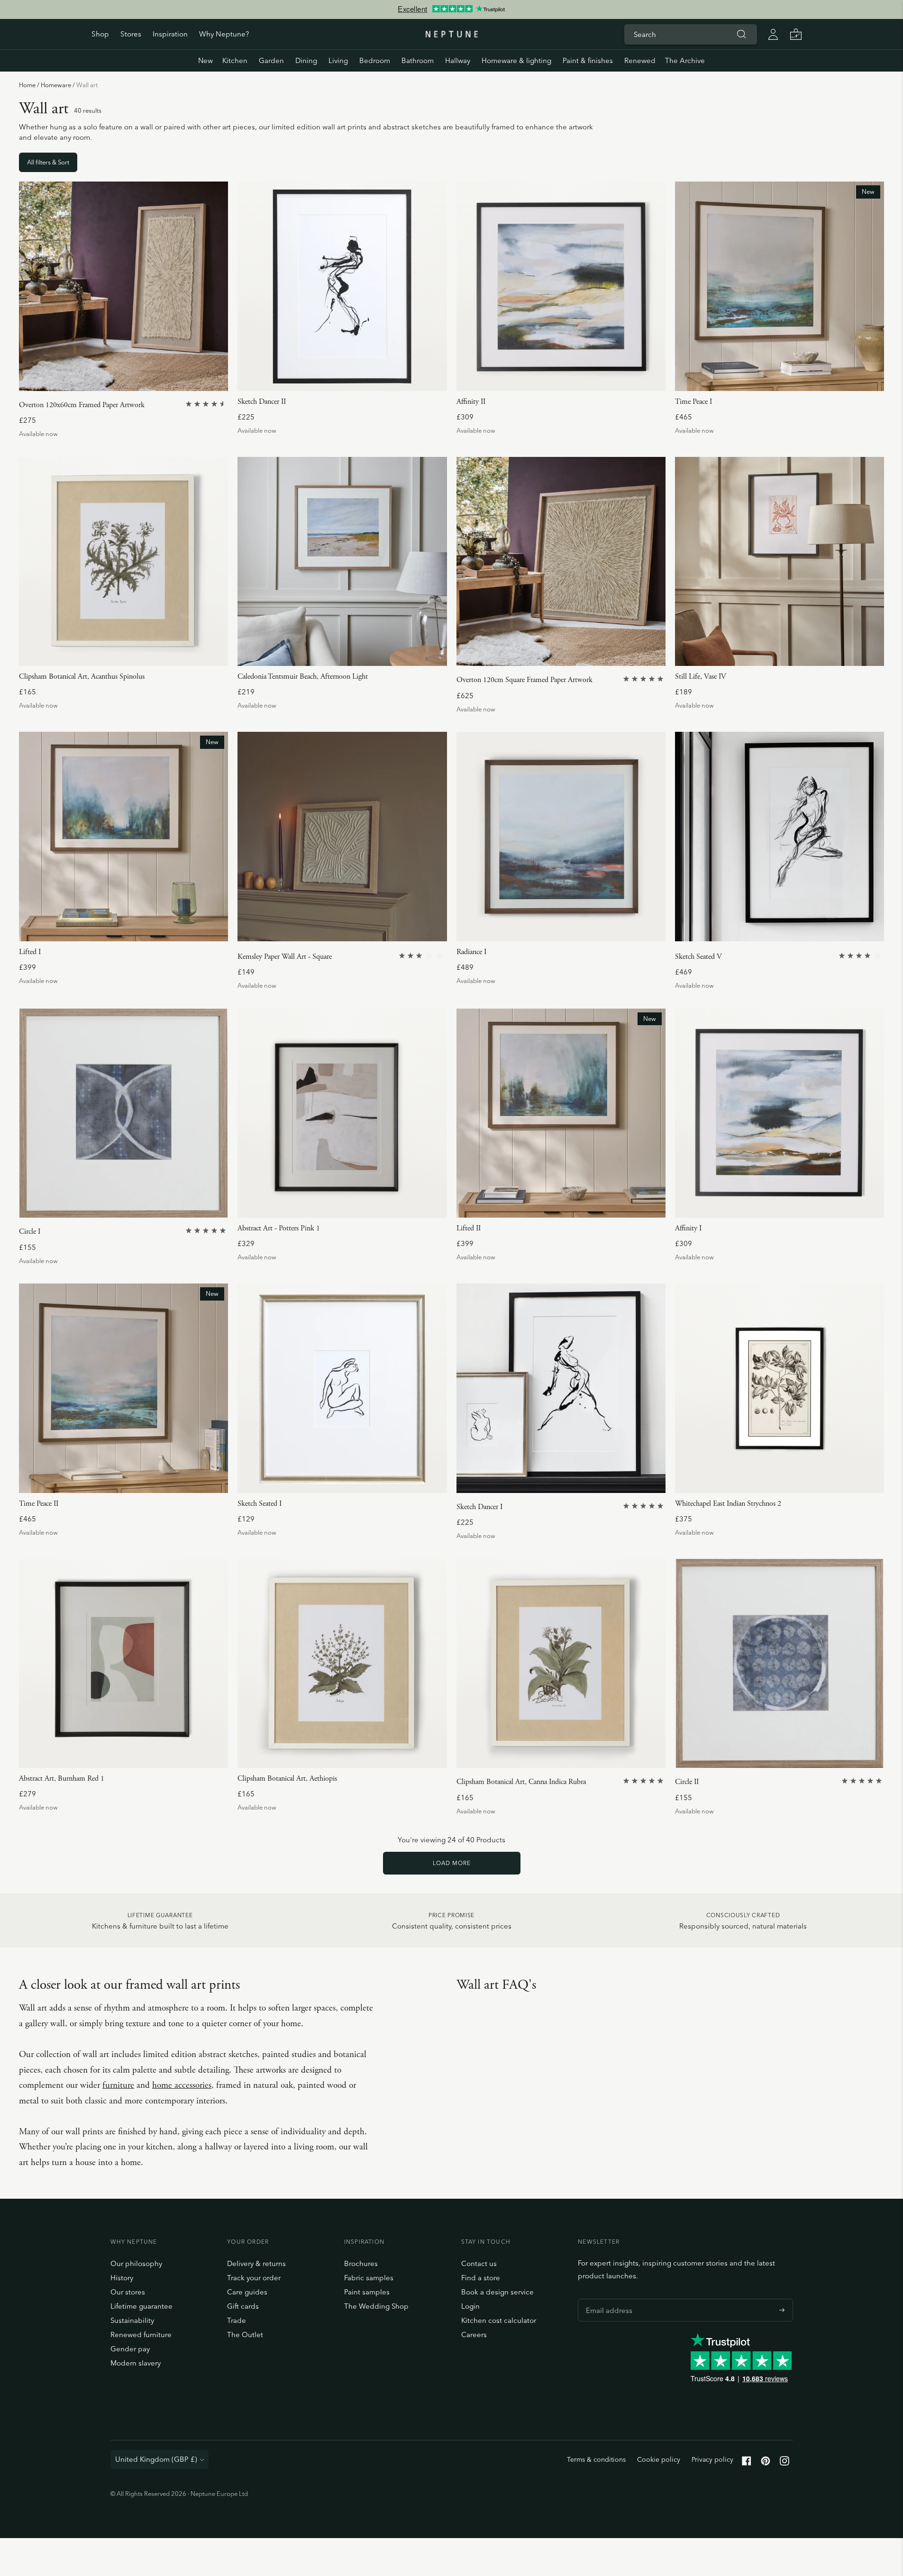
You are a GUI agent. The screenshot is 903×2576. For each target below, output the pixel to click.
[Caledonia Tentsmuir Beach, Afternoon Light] (342, 561)
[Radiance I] (561, 836)
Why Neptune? (224, 34)
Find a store (481, 2278)
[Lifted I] (123, 836)
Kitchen (235, 60)
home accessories (182, 2085)
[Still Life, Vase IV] (780, 561)
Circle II (687, 1782)
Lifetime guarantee (141, 2306)
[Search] (742, 34)
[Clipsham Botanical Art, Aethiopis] (342, 1663)
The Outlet (245, 2335)
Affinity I (688, 1228)
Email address (607, 2299)
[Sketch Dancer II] (342, 286)
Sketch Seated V (698, 957)
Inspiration (170, 34)
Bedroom (375, 60)
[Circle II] (780, 1663)
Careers (474, 2335)
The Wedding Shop (376, 2306)
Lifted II (469, 1228)
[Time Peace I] (780, 286)
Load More (452, 1863)
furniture (118, 2085)
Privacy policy (712, 2459)
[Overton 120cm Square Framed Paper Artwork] (561, 561)
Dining (306, 60)
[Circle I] (123, 1113)
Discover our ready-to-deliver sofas (451, 9)
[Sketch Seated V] (780, 836)
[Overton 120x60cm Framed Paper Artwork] (123, 286)
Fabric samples (369, 2278)
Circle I (30, 1232)
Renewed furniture (141, 2335)
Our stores (128, 2292)
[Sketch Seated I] (342, 1388)
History (122, 2278)
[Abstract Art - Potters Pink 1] (342, 1113)
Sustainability (132, 2320)
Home (27, 85)
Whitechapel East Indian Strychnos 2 (728, 1504)
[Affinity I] (780, 1113)
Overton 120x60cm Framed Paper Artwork (82, 405)
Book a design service (497, 2292)
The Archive (685, 60)
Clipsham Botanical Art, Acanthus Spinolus (82, 677)
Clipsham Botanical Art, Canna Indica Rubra (521, 1782)
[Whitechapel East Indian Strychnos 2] (780, 1388)
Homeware (56, 85)
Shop (100, 34)
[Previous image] (30, 286)
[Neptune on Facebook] (747, 2463)
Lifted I (30, 952)
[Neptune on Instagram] (784, 2463)
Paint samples (367, 2292)
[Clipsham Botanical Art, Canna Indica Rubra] (561, 1663)
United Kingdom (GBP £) (156, 2459)
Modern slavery (136, 2363)
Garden (271, 60)
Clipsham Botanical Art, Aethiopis (287, 1779)
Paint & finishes (588, 60)
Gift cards (243, 2306)
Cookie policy (659, 2459)
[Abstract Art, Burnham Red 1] (123, 1663)
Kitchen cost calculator (499, 2320)
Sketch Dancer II (262, 402)
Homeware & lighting (516, 60)
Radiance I (471, 952)
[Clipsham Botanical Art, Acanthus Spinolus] (123, 561)
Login (470, 2306)
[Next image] (217, 286)
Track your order (254, 2278)
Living (338, 60)
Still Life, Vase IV (701, 677)
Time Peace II (39, 1504)
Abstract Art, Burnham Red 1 (62, 1779)
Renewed (640, 60)
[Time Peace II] (123, 1388)
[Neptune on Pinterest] (766, 2463)
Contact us (479, 2263)
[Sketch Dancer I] (561, 1388)
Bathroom (418, 60)
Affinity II (471, 402)
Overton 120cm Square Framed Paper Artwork (524, 680)
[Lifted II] (561, 1113)
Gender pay (130, 2349)
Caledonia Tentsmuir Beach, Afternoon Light (303, 677)
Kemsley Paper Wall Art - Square (285, 957)
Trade (237, 2320)
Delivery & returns (256, 2263)
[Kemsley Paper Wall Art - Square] (342, 836)
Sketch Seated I (260, 1504)
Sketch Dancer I (479, 1507)
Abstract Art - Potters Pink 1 (279, 1228)
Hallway (458, 60)
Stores (131, 34)
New (205, 60)
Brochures (361, 2263)
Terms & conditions (596, 2459)
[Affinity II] (561, 286)
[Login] (773, 34)
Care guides (247, 2292)
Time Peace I (693, 402)
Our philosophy (136, 2263)
